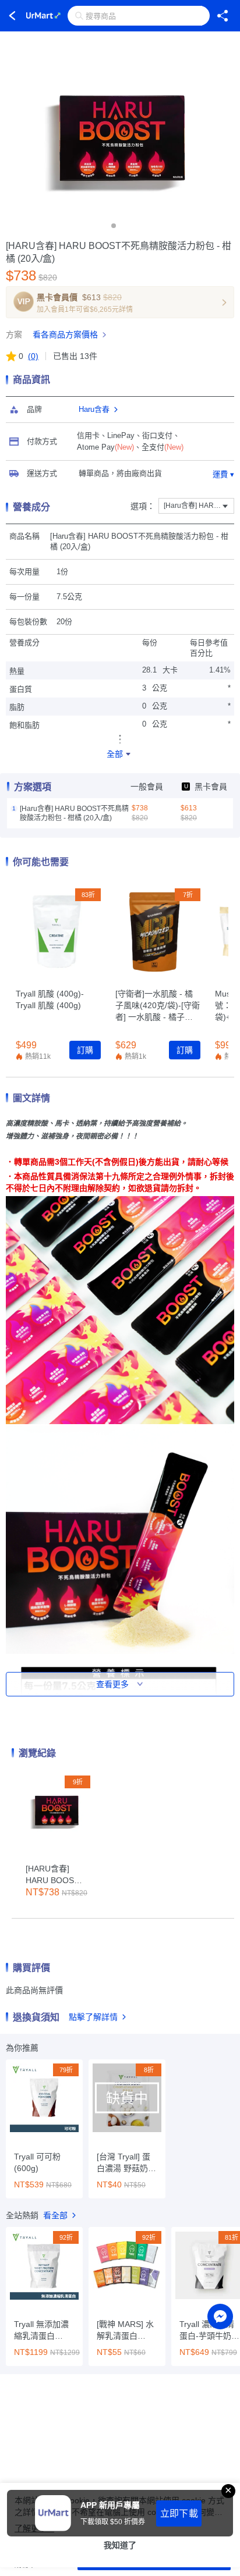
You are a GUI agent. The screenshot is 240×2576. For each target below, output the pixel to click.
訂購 (85, 1050)
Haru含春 (94, 409)
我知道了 (120, 2545)
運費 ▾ (223, 474)
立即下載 (179, 2513)
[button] (114, 226)
